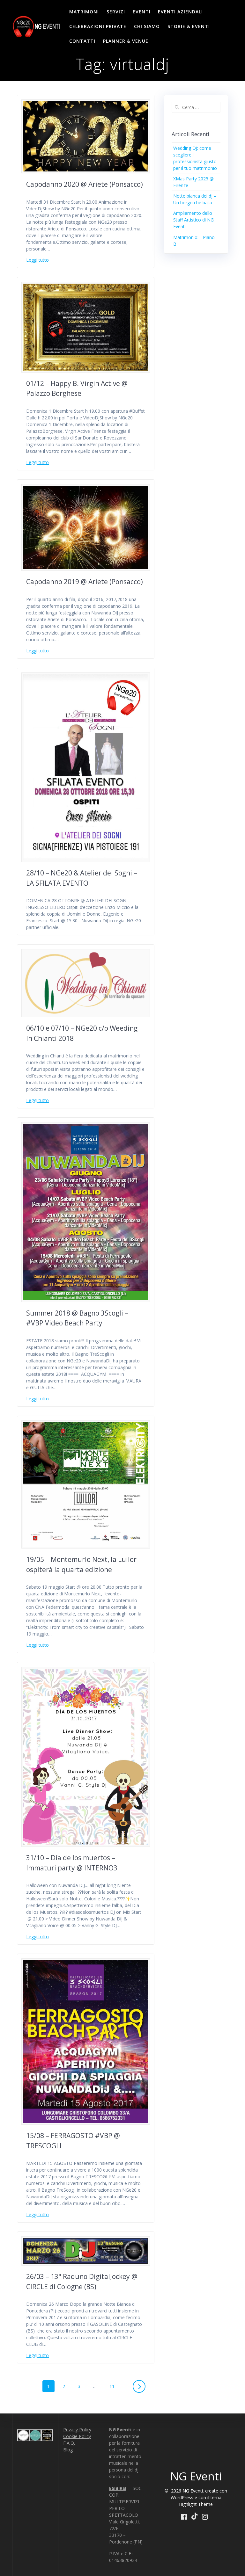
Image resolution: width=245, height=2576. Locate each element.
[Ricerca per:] (196, 107)
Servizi (116, 12)
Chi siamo (147, 26)
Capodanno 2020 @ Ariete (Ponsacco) (85, 184)
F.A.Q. (69, 2443)
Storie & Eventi (189, 26)
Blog (68, 2450)
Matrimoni (84, 12)
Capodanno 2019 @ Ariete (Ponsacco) (85, 582)
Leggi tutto (37, 260)
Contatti (82, 41)
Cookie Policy (77, 2436)
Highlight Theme (196, 2504)
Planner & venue (126, 41)
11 (114, 2385)
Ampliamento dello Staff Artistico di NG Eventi (193, 220)
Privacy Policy (77, 2430)
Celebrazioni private (98, 26)
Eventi (142, 12)
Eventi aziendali (180, 12)
